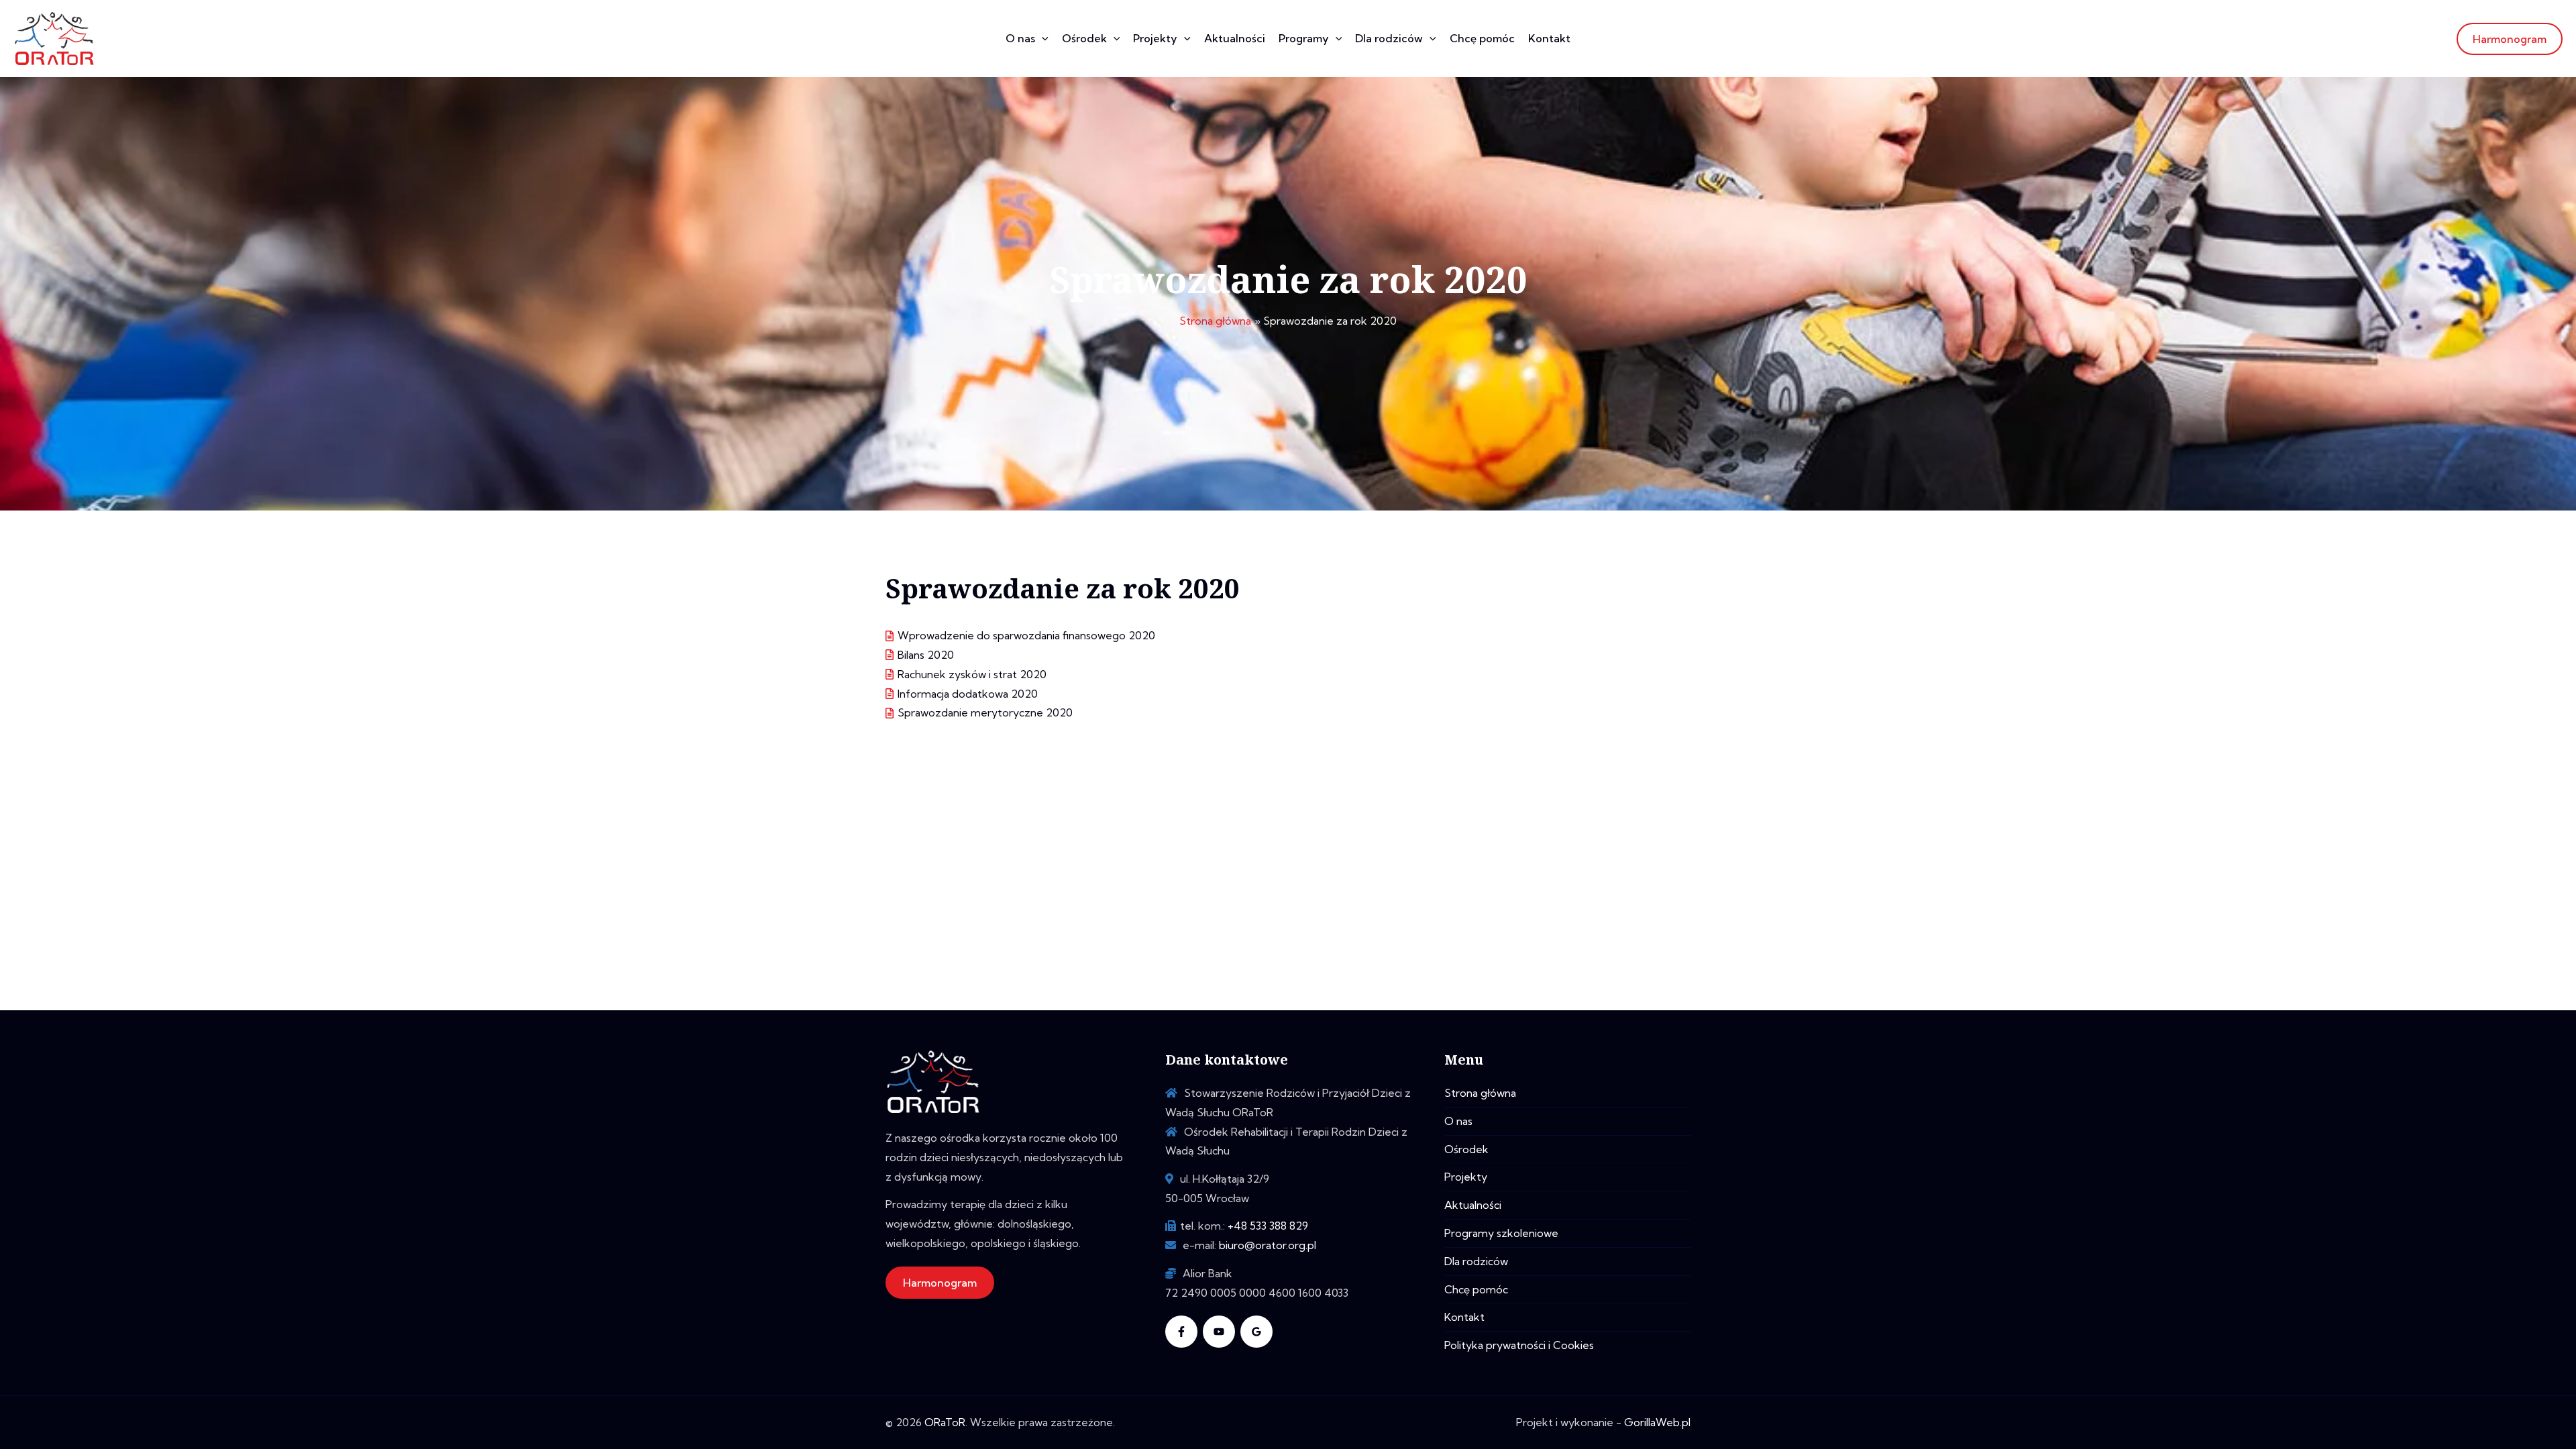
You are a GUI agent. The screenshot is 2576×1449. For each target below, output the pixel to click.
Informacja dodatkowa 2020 (968, 694)
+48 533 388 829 (1268, 1226)
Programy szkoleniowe (1501, 1233)
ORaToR (945, 1422)
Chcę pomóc (1482, 38)
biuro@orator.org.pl (1268, 1245)
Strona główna (1480, 1093)
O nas (1020, 38)
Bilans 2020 (926, 655)
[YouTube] (1219, 1332)
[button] (1042, 39)
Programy (1304, 38)
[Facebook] (1181, 1332)
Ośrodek (1084, 38)
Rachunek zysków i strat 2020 (972, 674)
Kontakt (1549, 38)
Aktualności (1235, 38)
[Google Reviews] (1256, 1332)
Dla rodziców (1389, 38)
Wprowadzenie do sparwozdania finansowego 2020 (1026, 635)
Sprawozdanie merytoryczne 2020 (985, 712)
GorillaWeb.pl (1657, 1422)
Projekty (1155, 38)
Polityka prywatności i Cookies (1519, 1345)
